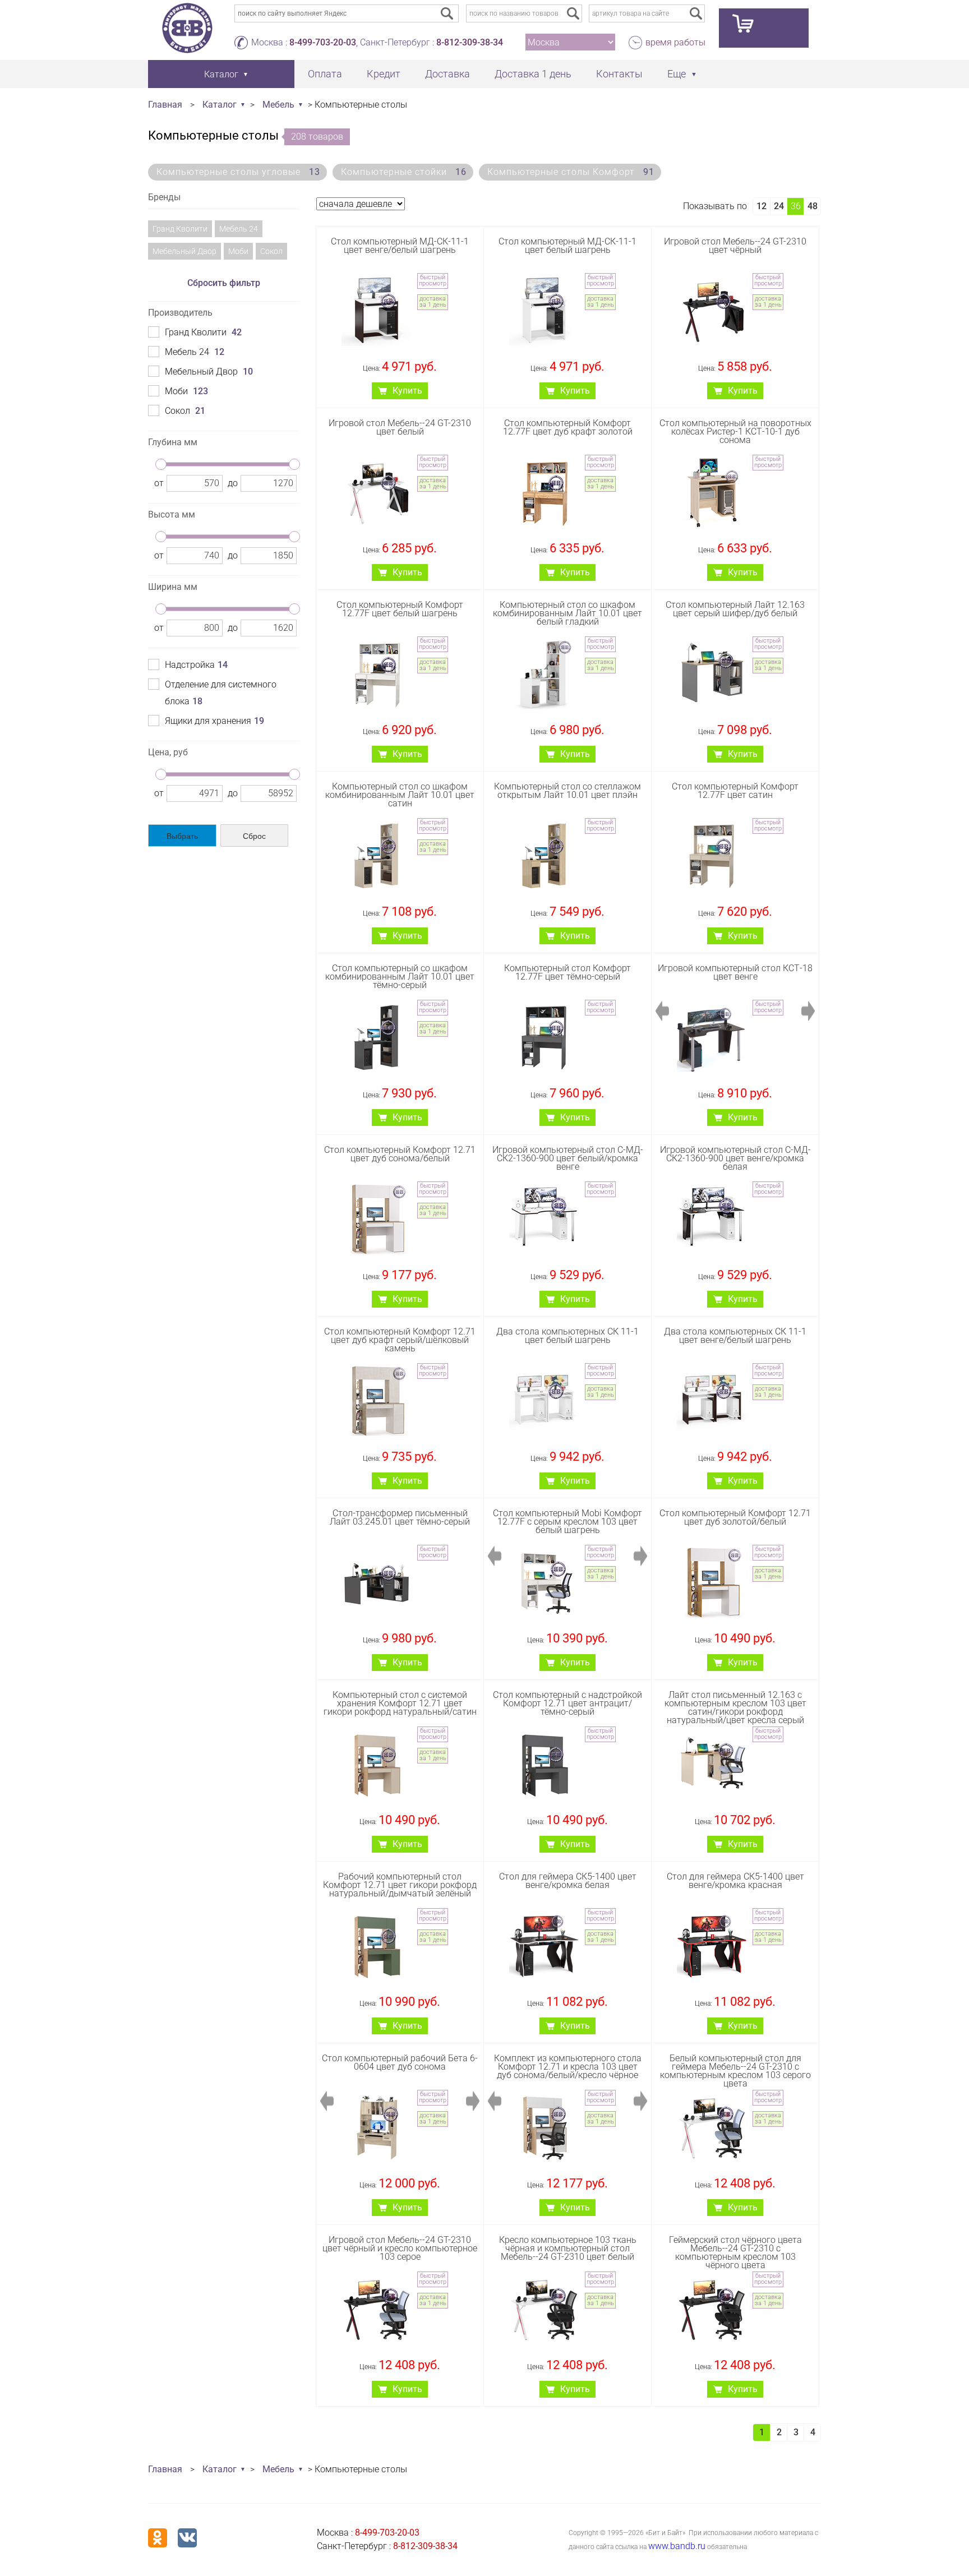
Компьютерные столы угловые (238, 172)
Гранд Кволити (180, 229)
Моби (238, 251)
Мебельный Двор (184, 251)
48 (813, 206)
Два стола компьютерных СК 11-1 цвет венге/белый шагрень (735, 1336)
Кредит (384, 74)
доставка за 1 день (433, 302)
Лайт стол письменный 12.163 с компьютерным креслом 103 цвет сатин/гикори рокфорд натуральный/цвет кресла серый (735, 1708)
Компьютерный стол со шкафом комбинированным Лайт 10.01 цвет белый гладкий (567, 613)
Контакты (619, 74)
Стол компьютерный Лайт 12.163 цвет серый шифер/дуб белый (735, 609)
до (233, 483)
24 (779, 206)
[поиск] (573, 13)
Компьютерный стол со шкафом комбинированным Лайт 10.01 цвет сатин (400, 795)
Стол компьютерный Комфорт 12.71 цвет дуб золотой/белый (735, 1517)
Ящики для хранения (214, 721)
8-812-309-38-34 (470, 42)
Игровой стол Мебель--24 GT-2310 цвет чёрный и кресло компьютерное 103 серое (400, 2248)
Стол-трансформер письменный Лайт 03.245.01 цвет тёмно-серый (400, 1517)
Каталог (220, 105)
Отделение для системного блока (221, 693)
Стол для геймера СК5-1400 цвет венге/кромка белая (568, 1881)
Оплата (325, 74)
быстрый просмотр (433, 280)
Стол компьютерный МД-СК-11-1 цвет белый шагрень (567, 246)
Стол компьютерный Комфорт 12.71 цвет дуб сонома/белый (400, 1154)
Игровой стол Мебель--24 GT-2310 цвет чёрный (735, 246)
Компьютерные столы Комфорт (571, 172)
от (159, 483)
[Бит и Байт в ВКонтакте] (187, 2538)
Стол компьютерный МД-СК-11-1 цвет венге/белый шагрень (400, 246)
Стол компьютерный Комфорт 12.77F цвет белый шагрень (400, 609)
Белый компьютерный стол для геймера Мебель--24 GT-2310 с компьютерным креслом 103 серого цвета (735, 2071)
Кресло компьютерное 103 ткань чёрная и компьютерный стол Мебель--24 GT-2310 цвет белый (568, 2248)
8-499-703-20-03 (323, 42)
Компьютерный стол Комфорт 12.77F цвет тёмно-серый (567, 972)
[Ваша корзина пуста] (764, 28)
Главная (165, 105)
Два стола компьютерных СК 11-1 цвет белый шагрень (567, 1336)
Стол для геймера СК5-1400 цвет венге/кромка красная (735, 1881)
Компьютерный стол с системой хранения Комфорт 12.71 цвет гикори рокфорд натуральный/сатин (400, 1703)
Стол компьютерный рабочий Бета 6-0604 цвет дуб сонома (400, 2062)
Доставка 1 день (533, 74)
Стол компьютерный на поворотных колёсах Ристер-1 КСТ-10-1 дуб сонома (735, 431)
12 (762, 206)
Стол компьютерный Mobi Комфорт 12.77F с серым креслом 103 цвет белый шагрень (567, 1522)
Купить (407, 391)
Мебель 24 (239, 229)
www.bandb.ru (677, 2546)
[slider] (161, 464)
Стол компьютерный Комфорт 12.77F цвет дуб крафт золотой (568, 427)
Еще (677, 74)
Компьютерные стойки (404, 172)
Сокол (271, 251)
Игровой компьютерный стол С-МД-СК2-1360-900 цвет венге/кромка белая (735, 1158)
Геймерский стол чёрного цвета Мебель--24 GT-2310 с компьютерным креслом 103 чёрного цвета (735, 2253)
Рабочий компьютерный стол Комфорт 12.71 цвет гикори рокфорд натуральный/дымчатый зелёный (400, 1885)
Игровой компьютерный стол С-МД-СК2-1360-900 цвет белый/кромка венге (568, 1158)
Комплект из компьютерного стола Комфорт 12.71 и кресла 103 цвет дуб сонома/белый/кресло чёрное (568, 2067)
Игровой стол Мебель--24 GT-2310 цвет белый (400, 427)
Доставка (447, 74)
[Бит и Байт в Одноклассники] (158, 2538)
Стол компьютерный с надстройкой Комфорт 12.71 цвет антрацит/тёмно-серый (567, 1703)
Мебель (278, 105)
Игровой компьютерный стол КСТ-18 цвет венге (735, 972)
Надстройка (196, 665)
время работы (675, 42)
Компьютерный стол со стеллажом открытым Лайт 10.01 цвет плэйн (567, 791)
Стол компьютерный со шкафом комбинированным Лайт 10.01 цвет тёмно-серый (400, 977)
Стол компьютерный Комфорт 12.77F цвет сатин (735, 791)
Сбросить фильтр (224, 283)
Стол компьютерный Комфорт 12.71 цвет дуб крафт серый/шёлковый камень (400, 1340)
